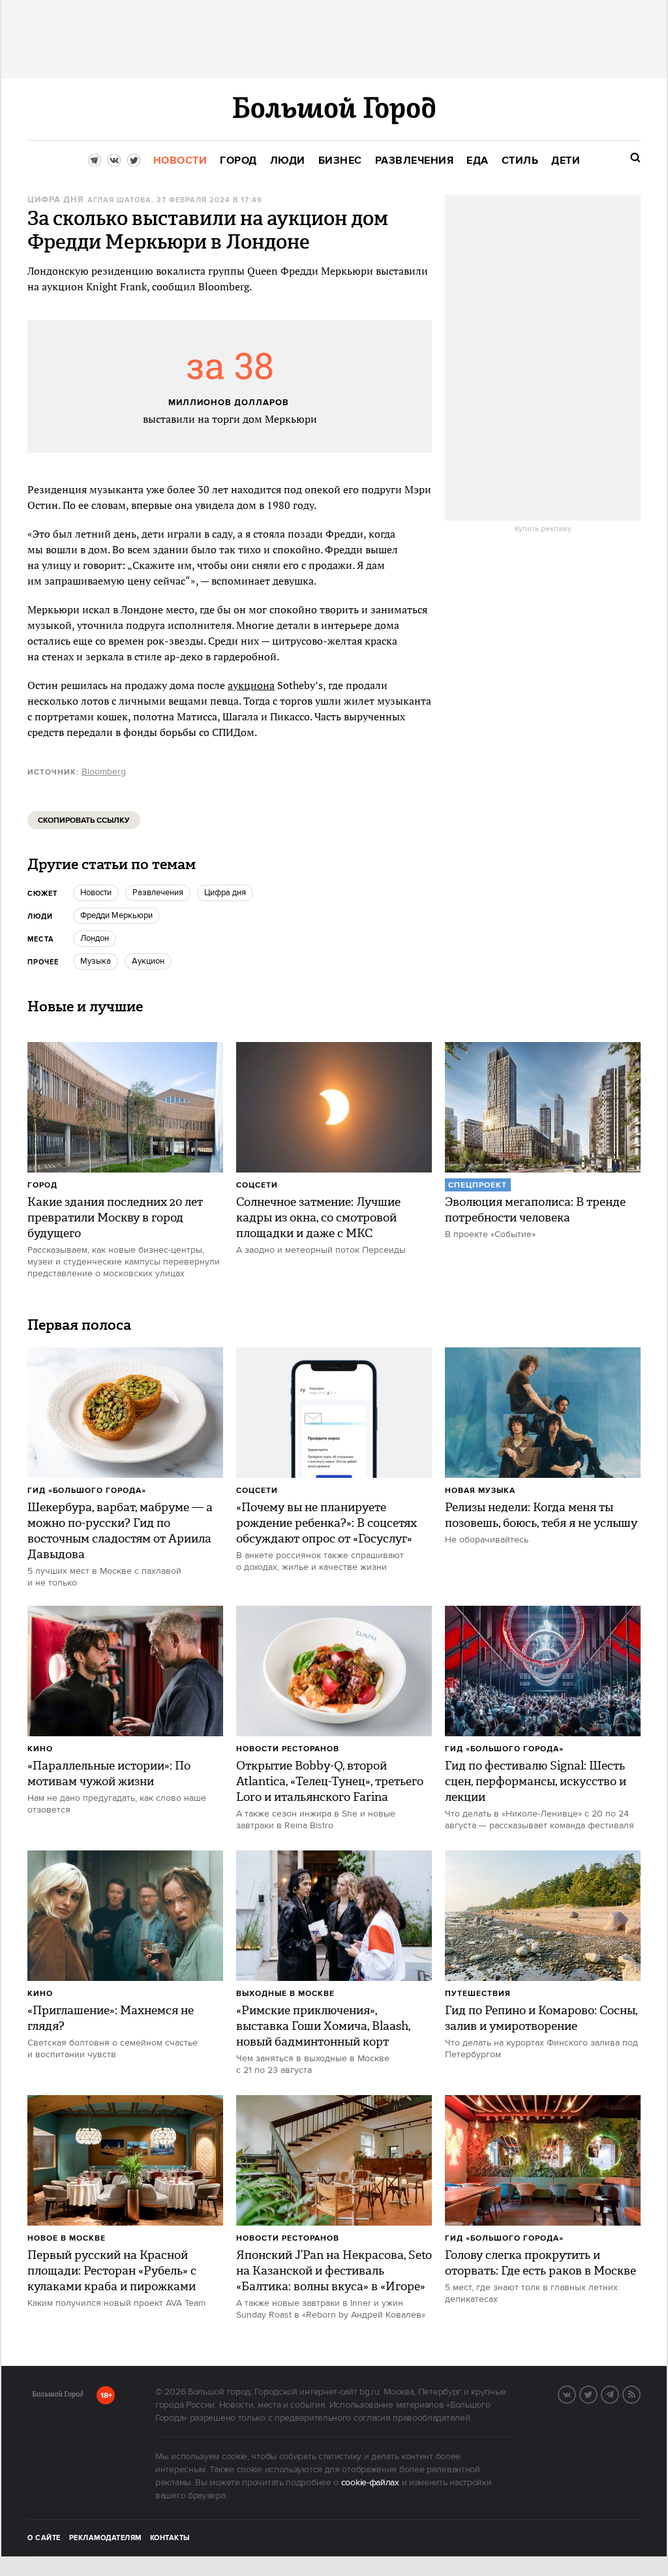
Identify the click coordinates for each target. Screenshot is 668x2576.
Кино (40, 1749)
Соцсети (257, 1185)
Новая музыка (480, 1491)
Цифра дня (55, 200)
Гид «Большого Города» (87, 1491)
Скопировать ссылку (84, 820)
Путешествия (478, 1994)
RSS (640, 2393)
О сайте (44, 2538)
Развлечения (158, 893)
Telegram (618, 2393)
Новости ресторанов (288, 1749)
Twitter (597, 2393)
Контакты (170, 2538)
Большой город (58, 2397)
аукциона (251, 685)
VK (575, 2393)
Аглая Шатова (119, 200)
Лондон (95, 938)
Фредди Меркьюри (116, 915)
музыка (96, 961)
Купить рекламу (543, 529)
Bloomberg (104, 772)
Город (42, 1185)
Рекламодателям (105, 2538)
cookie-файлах (370, 2483)
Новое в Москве (67, 2238)
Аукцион (148, 961)
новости (96, 893)
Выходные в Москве (285, 1994)
